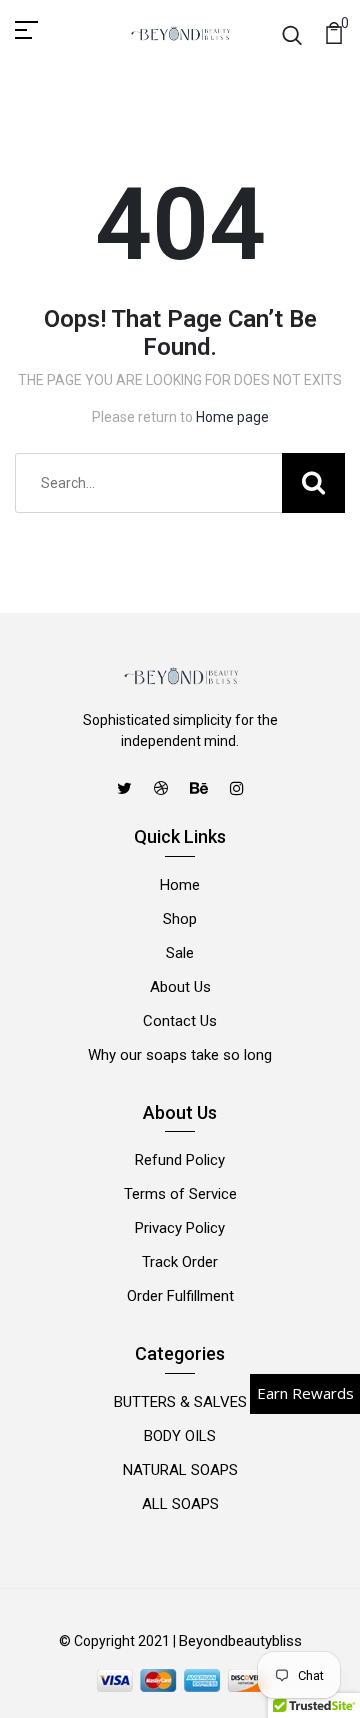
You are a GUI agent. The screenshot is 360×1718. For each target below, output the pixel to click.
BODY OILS (180, 1436)
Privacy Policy (180, 1228)
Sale (180, 953)
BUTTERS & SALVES (180, 1402)
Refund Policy (180, 1160)
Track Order (180, 1262)
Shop (180, 919)
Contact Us (180, 1021)
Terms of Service (180, 1194)
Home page (232, 417)
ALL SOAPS (180, 1504)
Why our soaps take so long (180, 1055)
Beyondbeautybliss (240, 1641)
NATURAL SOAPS (180, 1470)
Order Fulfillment (180, 1296)
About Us (180, 987)
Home (180, 885)
